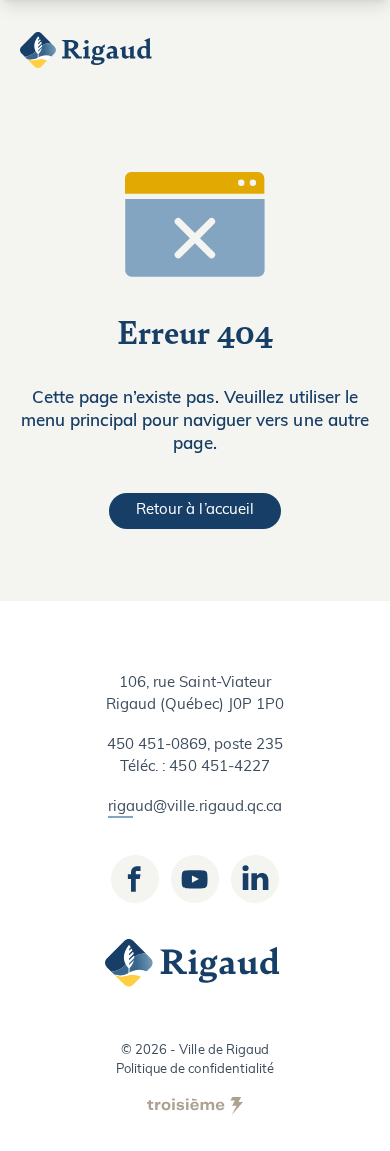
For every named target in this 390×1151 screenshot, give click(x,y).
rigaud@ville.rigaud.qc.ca (195, 807)
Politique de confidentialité (195, 1069)
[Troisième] (195, 1106)
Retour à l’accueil (195, 510)
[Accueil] (88, 50)
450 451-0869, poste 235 (195, 745)
